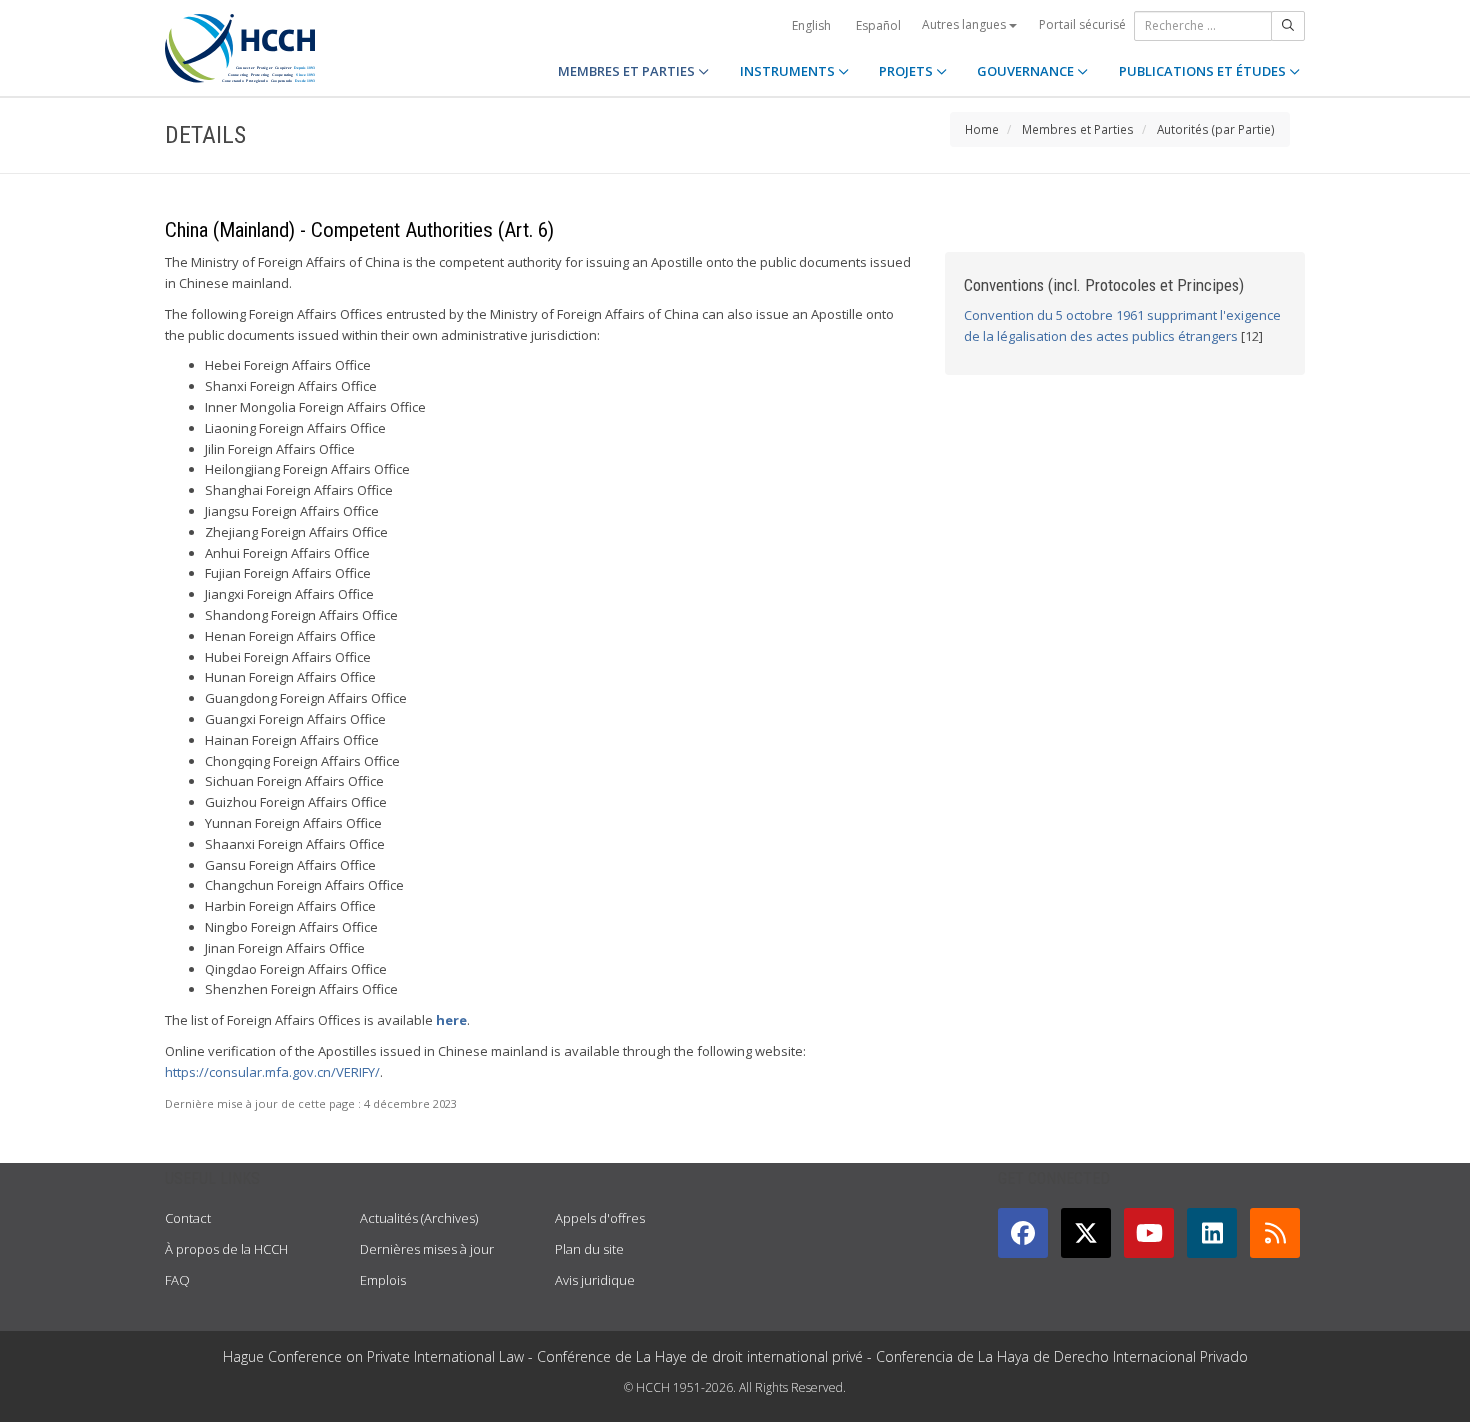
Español (878, 25)
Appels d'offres (600, 1218)
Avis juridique (595, 1280)
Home (982, 129)
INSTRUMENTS (789, 71)
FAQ (177, 1280)
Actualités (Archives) (419, 1218)
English (811, 25)
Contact (188, 1218)
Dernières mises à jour (427, 1249)
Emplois (383, 1280)
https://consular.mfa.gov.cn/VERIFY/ (272, 1072)
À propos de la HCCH (226, 1249)
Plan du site (589, 1249)
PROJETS (907, 71)
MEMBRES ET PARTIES (628, 71)
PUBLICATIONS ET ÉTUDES (1204, 71)
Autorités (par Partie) (1216, 129)
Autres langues (965, 24)
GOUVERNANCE (1027, 71)
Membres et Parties (1078, 129)
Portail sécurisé (1082, 24)
